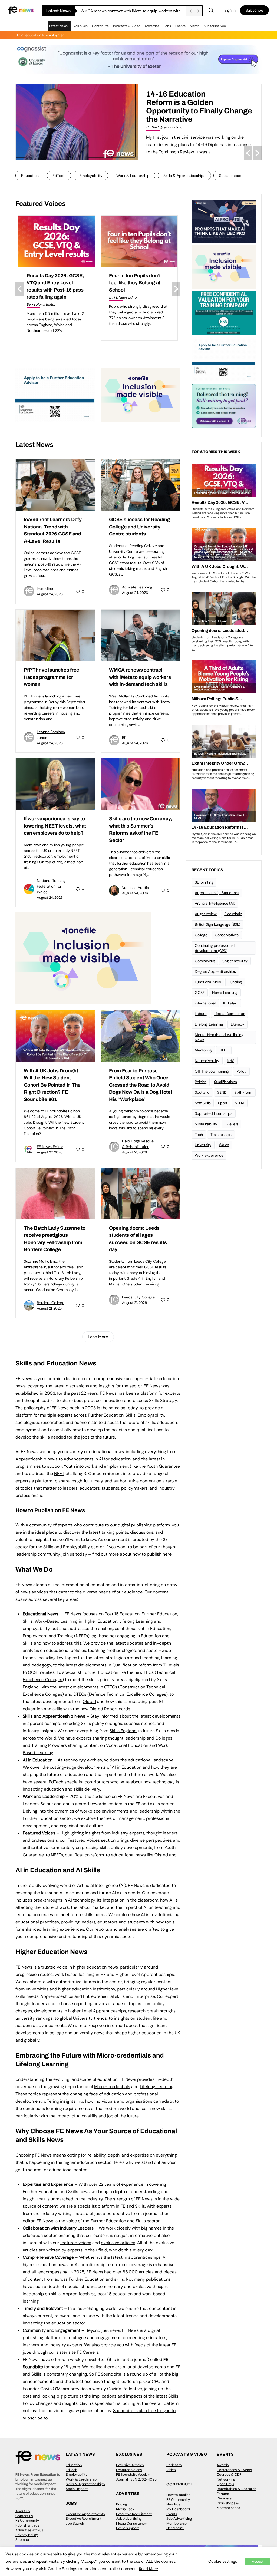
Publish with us (27, 2525)
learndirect (46, 588)
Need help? (175, 2528)
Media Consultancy (131, 2523)
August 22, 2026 (50, 1152)
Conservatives (227, 935)
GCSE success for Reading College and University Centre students (133, 11)
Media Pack (125, 2509)
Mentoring (203, 1050)
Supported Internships (214, 1113)
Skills (28, 1621)
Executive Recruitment (84, 2519)
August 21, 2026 (134, 1152)
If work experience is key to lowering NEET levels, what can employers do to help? (55, 826)
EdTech (59, 176)
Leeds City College (138, 1297)
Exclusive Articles (130, 2465)
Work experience (209, 1155)
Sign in (230, 10)
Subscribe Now (215, 26)
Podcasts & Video (127, 26)
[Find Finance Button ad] (224, 405)
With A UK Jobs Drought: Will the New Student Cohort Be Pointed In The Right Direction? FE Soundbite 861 (52, 1085)
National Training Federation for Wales (51, 886)
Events (180, 26)
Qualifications (225, 1082)
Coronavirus (205, 961)
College (201, 935)
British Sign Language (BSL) (217, 924)
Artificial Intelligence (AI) (215, 903)
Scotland (202, 1092)
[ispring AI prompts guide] (224, 221)
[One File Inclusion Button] (141, 394)
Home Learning (225, 993)
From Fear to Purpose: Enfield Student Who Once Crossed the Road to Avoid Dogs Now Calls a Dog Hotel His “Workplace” (141, 1085)
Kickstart (230, 1003)
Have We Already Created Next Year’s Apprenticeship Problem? (195, 98)
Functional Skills (208, 982)
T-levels (231, 1124)
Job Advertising (129, 2519)
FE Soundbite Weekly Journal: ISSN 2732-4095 (136, 2477)
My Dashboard (178, 2509)
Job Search (75, 2523)
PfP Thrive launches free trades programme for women (52, 677)
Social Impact (231, 176)
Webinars (224, 2498)
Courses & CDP (229, 2474)
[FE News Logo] (21, 10)
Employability (91, 176)
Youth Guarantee (163, 1466)
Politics (201, 1082)
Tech (199, 1135)
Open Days (225, 2484)
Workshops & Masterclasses (228, 2506)
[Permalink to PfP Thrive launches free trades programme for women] (55, 635)
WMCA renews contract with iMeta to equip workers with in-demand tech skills (140, 677)
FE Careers (88, 2352)
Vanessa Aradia (136, 888)
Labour (201, 1014)
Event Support (128, 2528)
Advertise (152, 26)
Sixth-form (243, 1092)
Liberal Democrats (230, 1014)
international (205, 1003)
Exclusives (80, 26)
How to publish (178, 2495)
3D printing (204, 882)
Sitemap (22, 2540)
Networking (226, 2479)
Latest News (58, 26)
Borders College (51, 1303)
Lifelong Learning (209, 1024)
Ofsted (89, 1702)
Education (30, 176)
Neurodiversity (207, 1061)
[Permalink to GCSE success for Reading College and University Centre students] (141, 485)
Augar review (206, 914)
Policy (241, 1071)
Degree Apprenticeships (215, 971)
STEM (240, 1103)
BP (124, 738)
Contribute (100, 26)
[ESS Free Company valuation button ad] (224, 312)
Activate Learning (137, 587)
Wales (224, 1145)
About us (23, 2511)
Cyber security (235, 961)
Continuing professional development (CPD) (215, 948)
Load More (98, 1337)
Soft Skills (203, 1103)
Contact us (24, 2516)
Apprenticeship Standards (217, 893)
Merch (195, 26)
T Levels (171, 1665)
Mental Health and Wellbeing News (219, 1037)
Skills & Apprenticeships (184, 176)
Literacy (238, 1024)
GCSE (200, 993)
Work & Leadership (133, 176)
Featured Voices (129, 2470)
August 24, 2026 (50, 594)
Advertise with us (29, 2530)
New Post (174, 2504)
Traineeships (221, 1135)
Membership (177, 2523)
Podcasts (174, 2465)
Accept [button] (258, 2562)
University (203, 1145)
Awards (223, 2465)
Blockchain (233, 914)
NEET (59, 1474)
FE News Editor (50, 1147)
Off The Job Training (212, 1071)
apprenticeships (144, 2257)
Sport (223, 1103)
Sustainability (206, 1124)
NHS (231, 1061)
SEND (222, 1092)
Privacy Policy (27, 2535)
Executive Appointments (85, 2514)
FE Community (27, 2520)
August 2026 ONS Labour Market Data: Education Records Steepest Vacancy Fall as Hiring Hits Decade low (139, 290)
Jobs (167, 26)
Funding (235, 982)
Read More (149, 2569)
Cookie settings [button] (223, 2561)
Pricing (121, 2504)
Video (171, 2470)
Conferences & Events (234, 2470)
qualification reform (84, 1855)
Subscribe (254, 10)
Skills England (123, 1731)
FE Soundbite (108, 2374)
